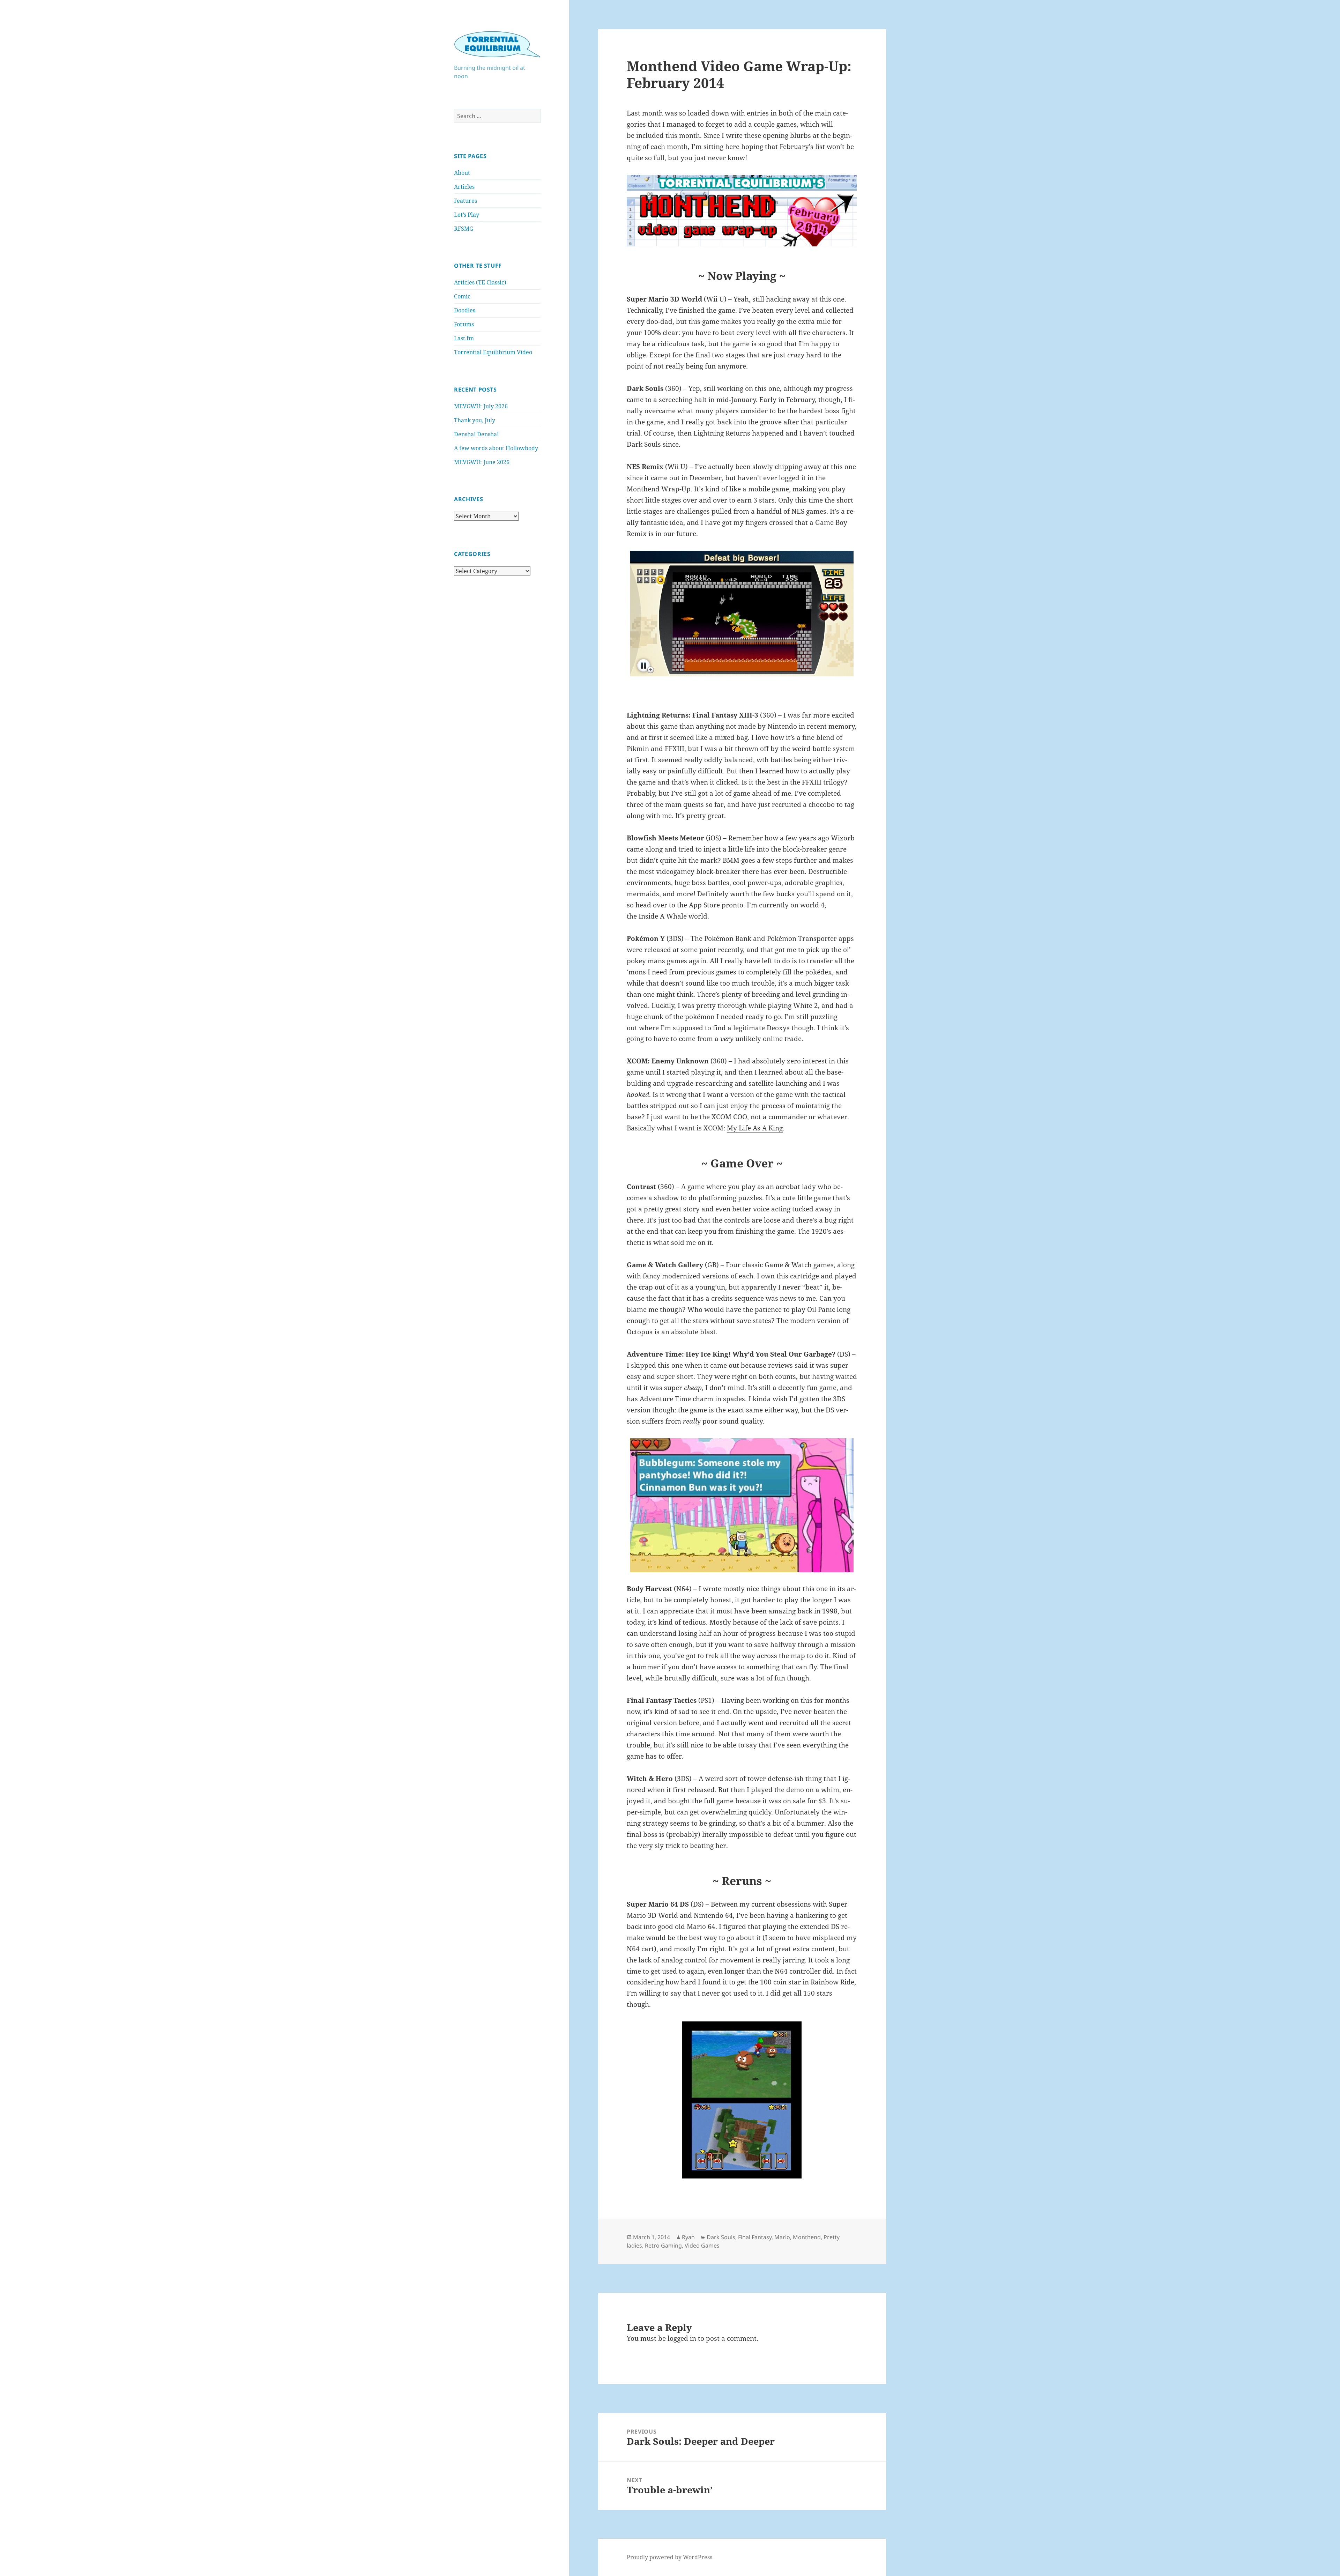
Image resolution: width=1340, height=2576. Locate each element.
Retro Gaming (663, 2245)
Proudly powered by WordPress (669, 2557)
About (462, 173)
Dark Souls (721, 2237)
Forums (464, 324)
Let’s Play (467, 215)
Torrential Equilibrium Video (493, 352)
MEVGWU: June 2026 (482, 462)
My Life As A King (755, 1128)
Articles (464, 187)
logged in (682, 2338)
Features (466, 201)
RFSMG (464, 229)
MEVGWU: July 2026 (481, 406)
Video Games (702, 2245)
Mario (782, 2237)
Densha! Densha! (476, 434)
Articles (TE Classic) (480, 282)
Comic (462, 296)
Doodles (465, 310)
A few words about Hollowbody (496, 448)
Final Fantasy (755, 2237)
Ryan (688, 2237)
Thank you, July (475, 420)
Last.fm (464, 338)
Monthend (807, 2237)
